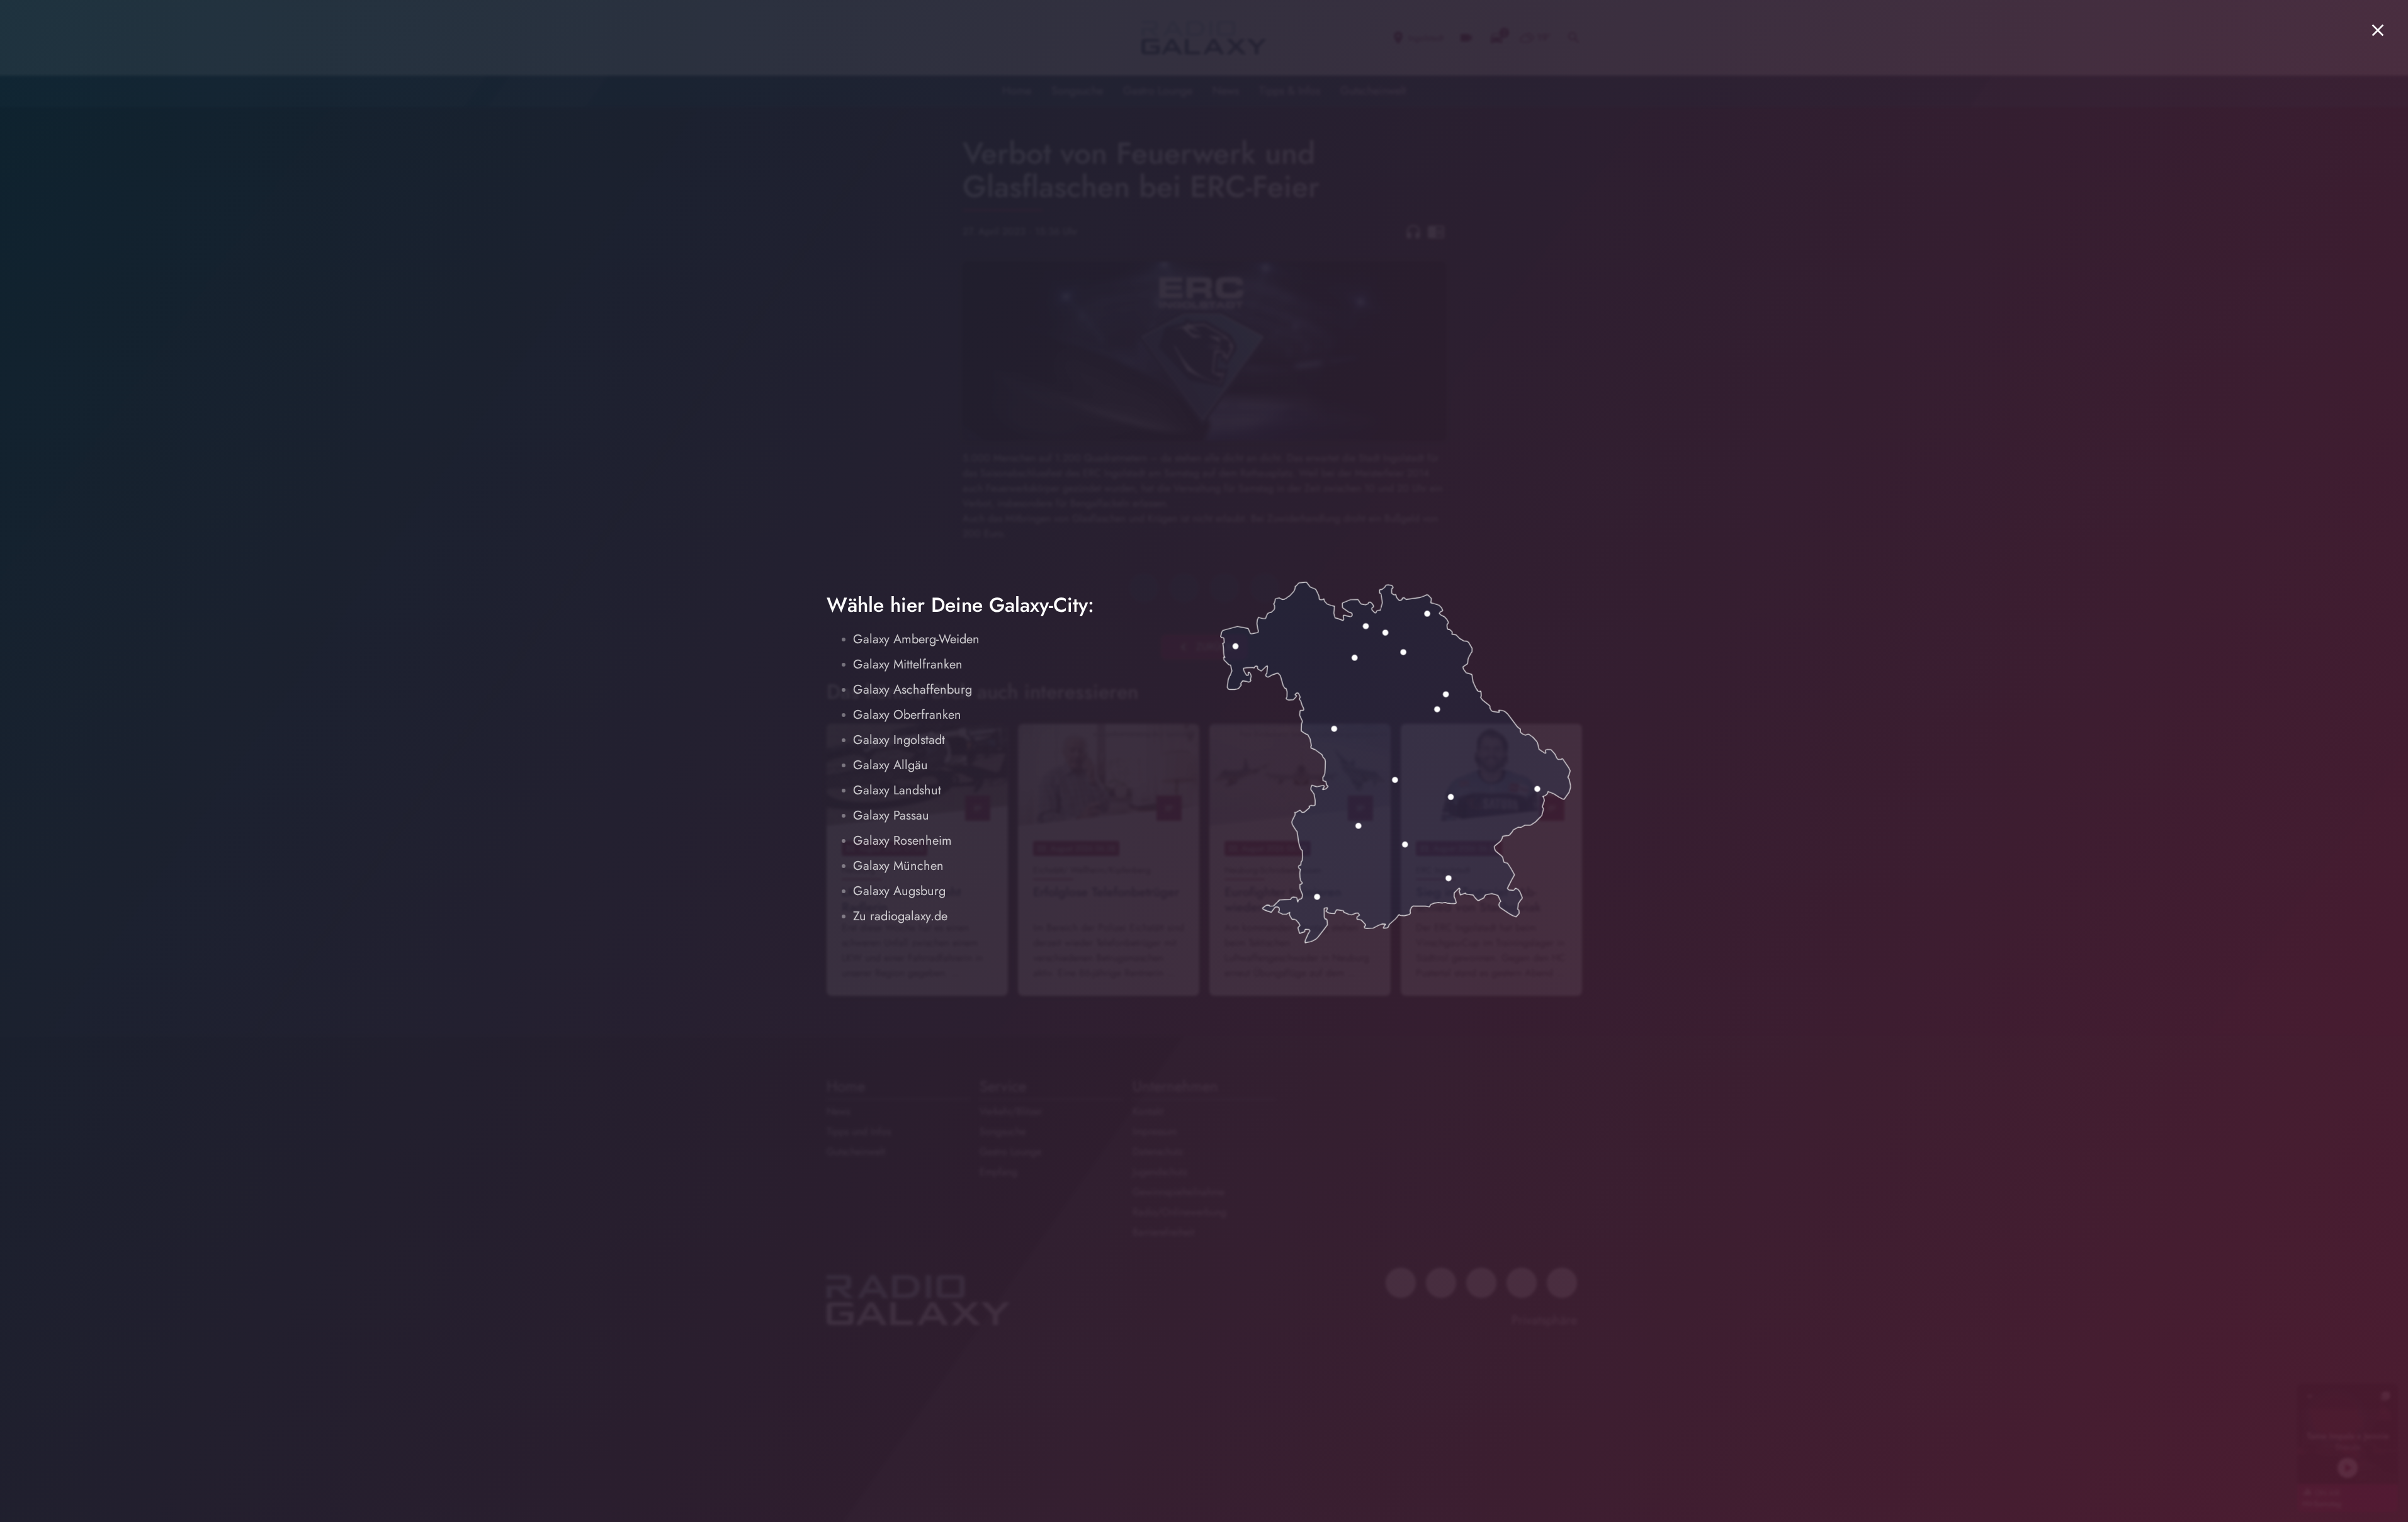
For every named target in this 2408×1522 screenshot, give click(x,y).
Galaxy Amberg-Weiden (916, 639)
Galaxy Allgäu (890, 765)
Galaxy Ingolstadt (899, 740)
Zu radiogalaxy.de (900, 916)
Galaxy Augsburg (899, 891)
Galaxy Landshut (897, 790)
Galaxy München (898, 866)
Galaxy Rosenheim (902, 841)
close (2378, 30)
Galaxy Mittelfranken (908, 664)
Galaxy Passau (891, 815)
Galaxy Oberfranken (907, 715)
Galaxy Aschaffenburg (913, 690)
